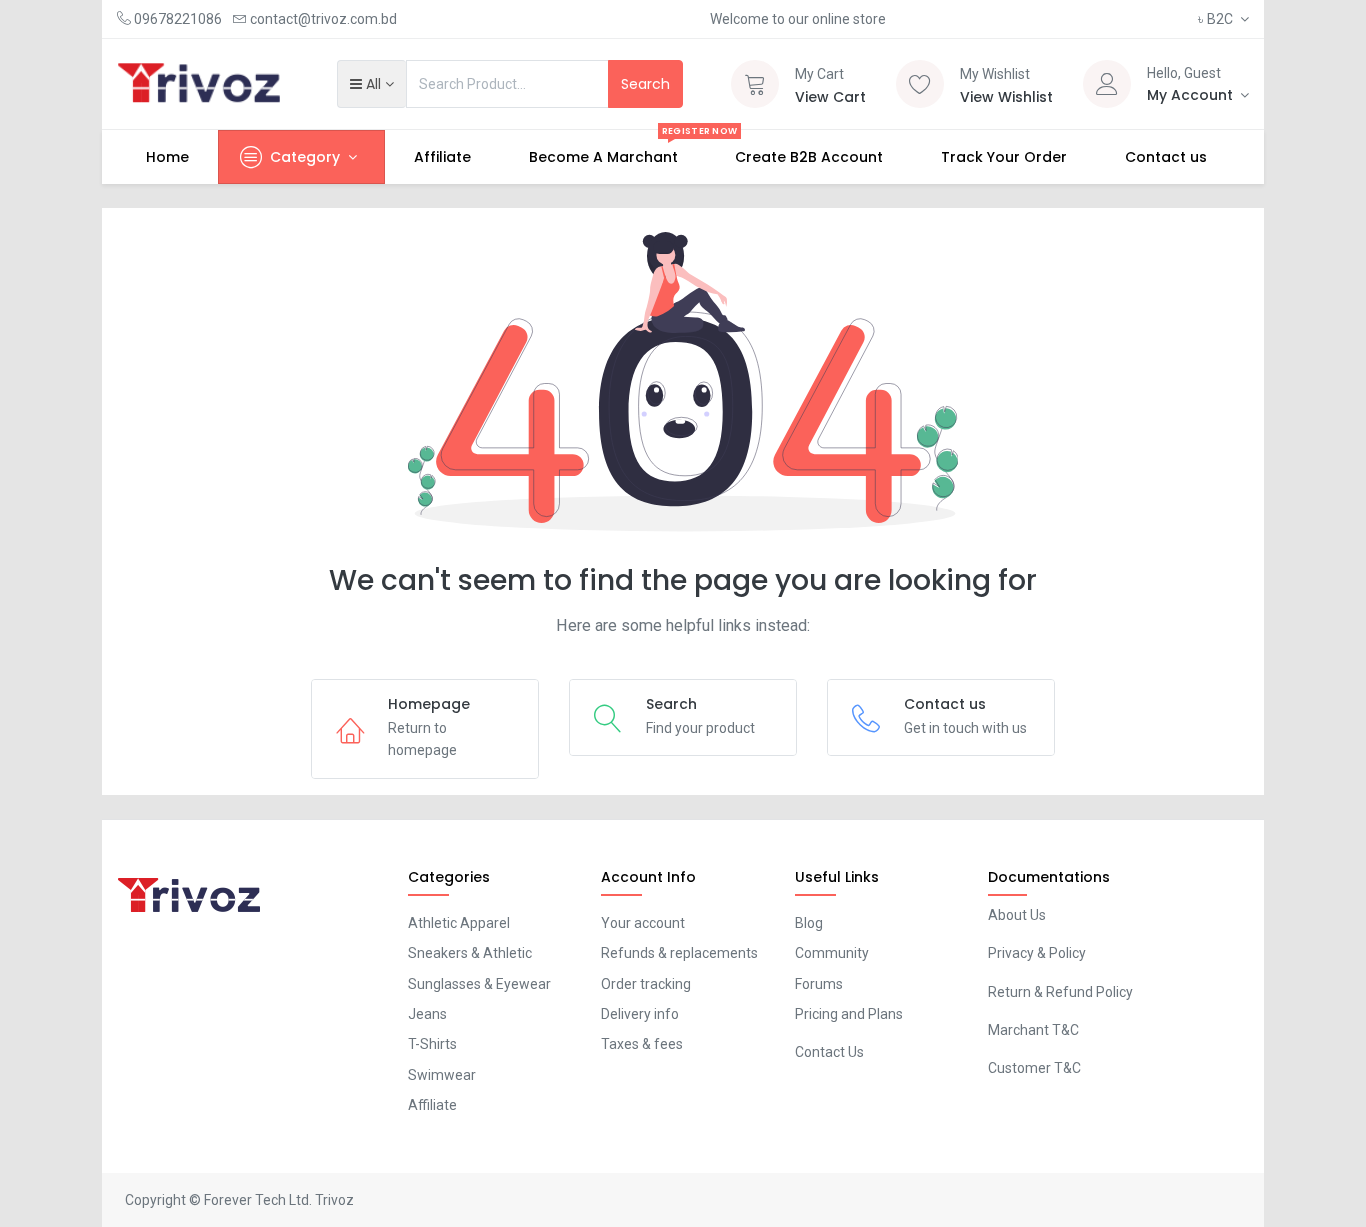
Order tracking (646, 984)
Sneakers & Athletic (470, 953)
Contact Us (829, 1052)
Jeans (427, 1014)
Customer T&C (1034, 1068)
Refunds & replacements (679, 953)
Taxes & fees (642, 1044)
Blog (809, 923)
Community (832, 953)
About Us (1017, 915)
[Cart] (755, 84)
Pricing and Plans (849, 1014)
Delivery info (640, 1014)
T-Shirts (432, 1044)
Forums (819, 984)
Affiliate (432, 1105)
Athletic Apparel (459, 923)
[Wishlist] (920, 84)
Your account (643, 923)
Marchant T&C (1033, 1030)
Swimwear (442, 1075)
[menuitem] (167, 157)
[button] (371, 84)
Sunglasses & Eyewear (479, 984)
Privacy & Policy (1037, 953)
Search (645, 84)
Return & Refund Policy (1060, 992)
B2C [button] (1217, 19)
